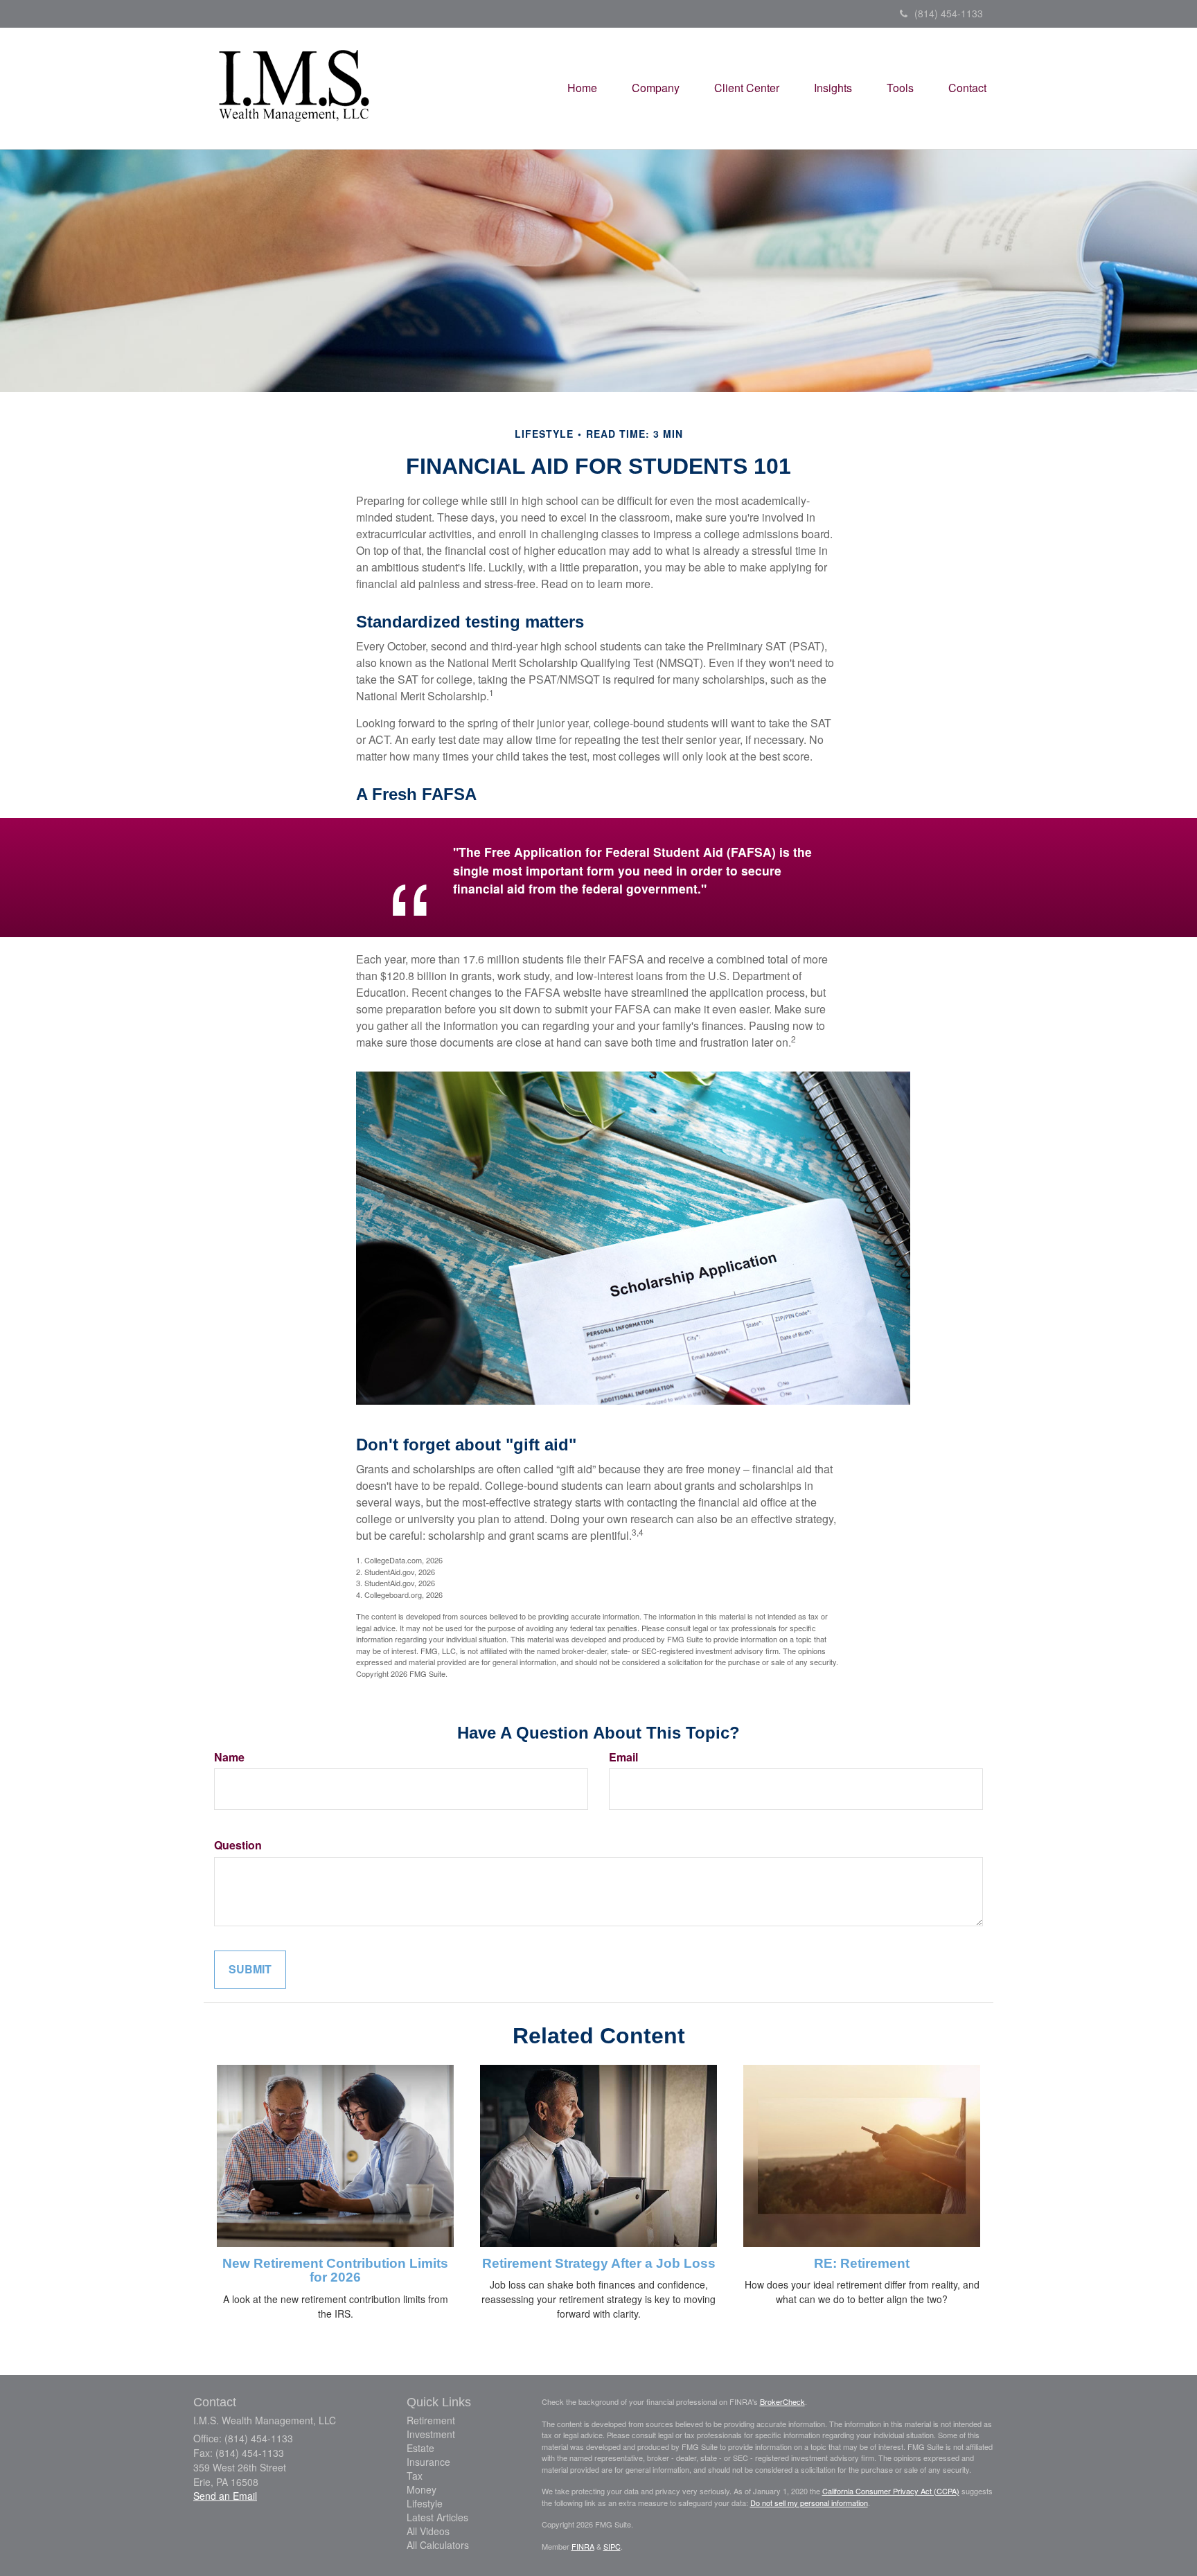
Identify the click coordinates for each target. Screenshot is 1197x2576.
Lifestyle (425, 2503)
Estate (420, 2448)
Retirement (431, 2420)
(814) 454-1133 (949, 13)
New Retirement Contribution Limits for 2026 (335, 2271)
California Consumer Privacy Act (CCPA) (891, 2491)
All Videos (428, 2531)
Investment (431, 2434)
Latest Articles (437, 2517)
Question (238, 1845)
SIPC (612, 2546)
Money (422, 2489)
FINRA (583, 2546)
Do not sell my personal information (809, 2503)
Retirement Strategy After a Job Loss (599, 2263)
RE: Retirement (862, 2263)
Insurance (428, 2462)
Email (623, 1757)
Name (229, 1757)
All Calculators (438, 2545)
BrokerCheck (782, 2401)
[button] (656, 88)
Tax (415, 2476)
